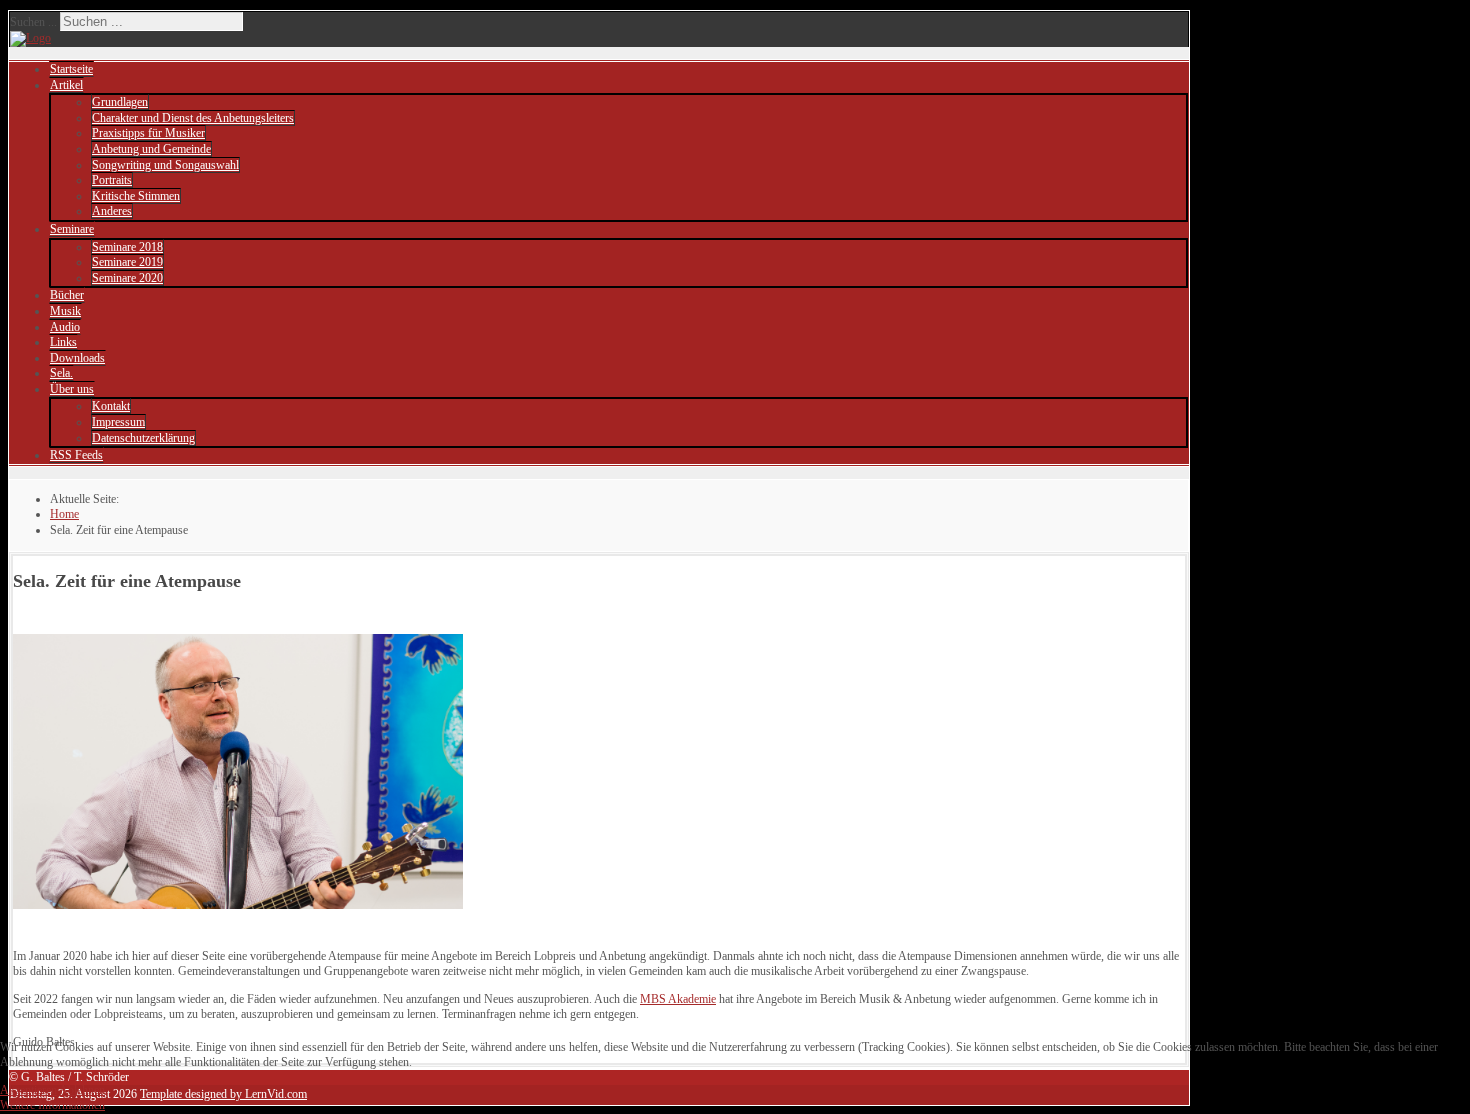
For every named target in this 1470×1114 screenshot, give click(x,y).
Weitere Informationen (52, 1105)
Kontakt (111, 406)
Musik (65, 311)
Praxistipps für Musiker (148, 133)
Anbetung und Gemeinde (151, 149)
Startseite (71, 69)
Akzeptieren (28, 1090)
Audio (65, 327)
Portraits (112, 180)
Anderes (112, 211)
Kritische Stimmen (136, 196)
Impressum (118, 422)
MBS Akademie (678, 999)
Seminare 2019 (127, 262)
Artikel (66, 85)
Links (63, 342)
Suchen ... (33, 22)
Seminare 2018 (127, 247)
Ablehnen (82, 1090)
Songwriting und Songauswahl (165, 165)
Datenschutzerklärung (143, 438)
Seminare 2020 (127, 278)
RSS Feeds (76, 455)
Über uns (72, 389)
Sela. (61, 373)
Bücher (67, 295)
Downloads (77, 358)
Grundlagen (120, 102)
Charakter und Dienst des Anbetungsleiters (193, 118)
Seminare (72, 229)
